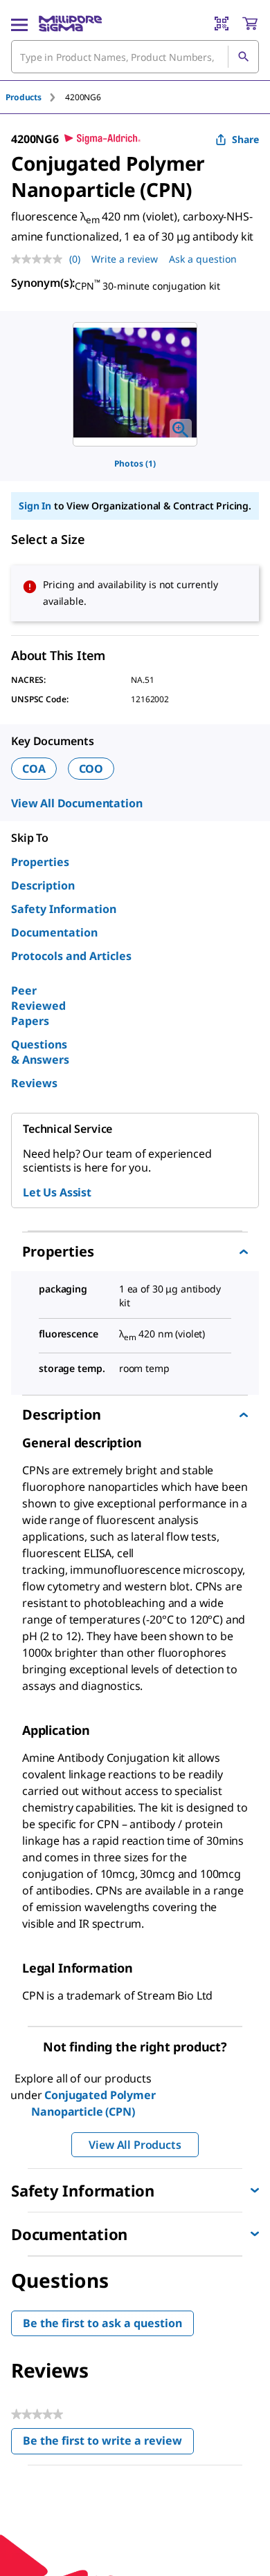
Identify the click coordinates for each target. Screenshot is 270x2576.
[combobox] (135, 57)
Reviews (34, 1083)
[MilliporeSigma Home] (70, 23)
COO (91, 769)
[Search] (243, 57)
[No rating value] (40, 259)
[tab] (35, 97)
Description (43, 885)
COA (34, 769)
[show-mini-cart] (250, 23)
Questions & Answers (40, 1052)
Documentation (54, 932)
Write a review (125, 259)
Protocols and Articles (71, 956)
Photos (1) (135, 463)
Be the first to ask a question (102, 2323)
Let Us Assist (57, 1192)
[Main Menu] (19, 23)
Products (24, 97)
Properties (40, 862)
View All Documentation (76, 803)
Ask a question (203, 259)
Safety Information (64, 909)
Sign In (35, 506)
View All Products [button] (135, 2145)
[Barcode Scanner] (222, 23)
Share (245, 139)
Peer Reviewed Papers (38, 1006)
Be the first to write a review (108, 2444)
